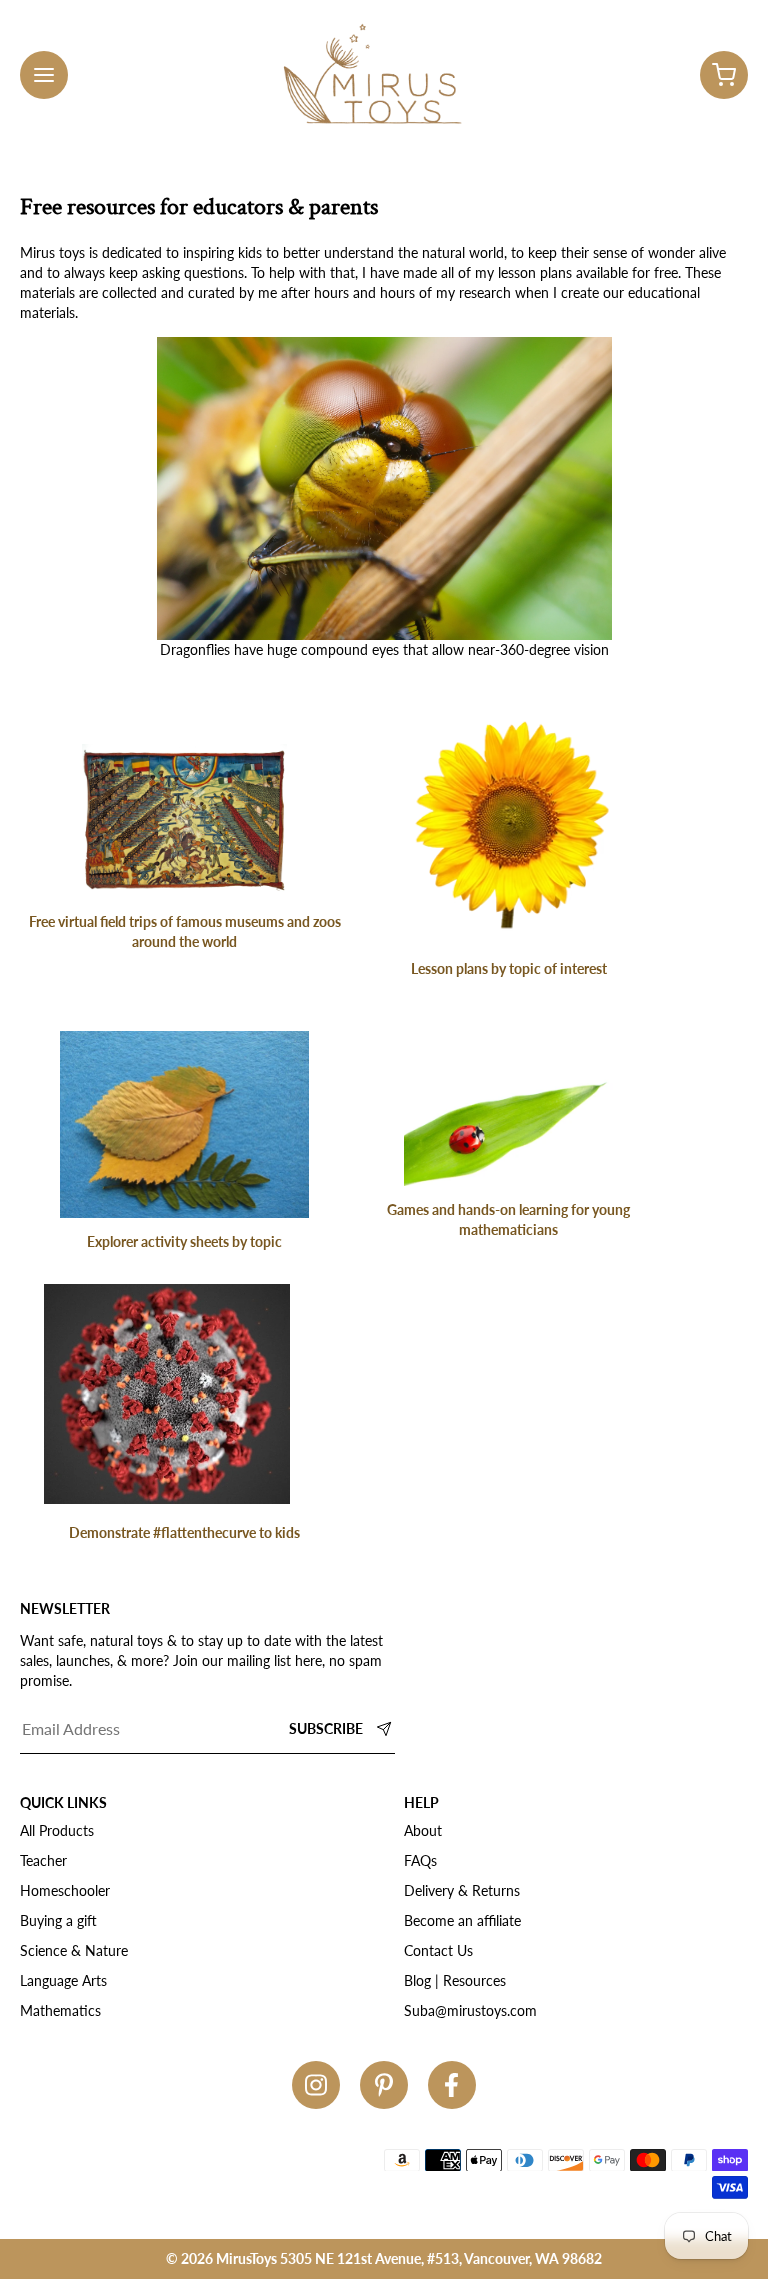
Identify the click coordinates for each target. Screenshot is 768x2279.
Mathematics (60, 2010)
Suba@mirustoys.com (470, 2010)
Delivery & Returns (462, 1890)
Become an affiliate (462, 1920)
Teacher (43, 1860)
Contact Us (438, 1950)
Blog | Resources (455, 1980)
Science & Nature (74, 1950)
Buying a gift (58, 1920)
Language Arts (63, 1980)
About (423, 1830)
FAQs (420, 1860)
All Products (57, 1830)
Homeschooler (65, 1890)
